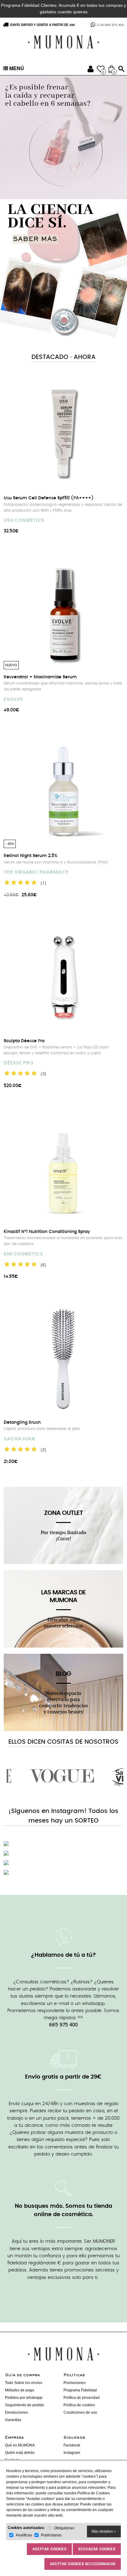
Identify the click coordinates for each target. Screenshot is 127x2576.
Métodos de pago (20, 2390)
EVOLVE (13, 699)
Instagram (72, 2453)
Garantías (13, 2420)
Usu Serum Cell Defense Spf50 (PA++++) (49, 498)
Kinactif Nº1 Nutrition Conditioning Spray (47, 1232)
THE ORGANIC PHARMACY (36, 872)
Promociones (75, 2383)
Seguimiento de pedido (25, 2405)
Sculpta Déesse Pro (24, 1041)
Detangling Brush (22, 1422)
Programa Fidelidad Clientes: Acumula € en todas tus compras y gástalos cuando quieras (63, 9)
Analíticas (24, 2535)
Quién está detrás (20, 2453)
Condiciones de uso (80, 2412)
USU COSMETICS (24, 520)
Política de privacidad (82, 2398)
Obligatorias (64, 2528)
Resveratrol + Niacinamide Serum (40, 677)
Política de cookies (79, 2405)
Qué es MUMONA (20, 2445)
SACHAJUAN (19, 1439)
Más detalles (103, 2531)
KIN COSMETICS (23, 1254)
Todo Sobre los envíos (24, 2383)
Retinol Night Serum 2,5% (31, 856)
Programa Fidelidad (80, 2390)
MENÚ (16, 69)
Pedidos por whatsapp (24, 2398)
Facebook (72, 2445)
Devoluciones (16, 2412)
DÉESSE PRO (19, 1063)
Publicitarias (51, 2535)
